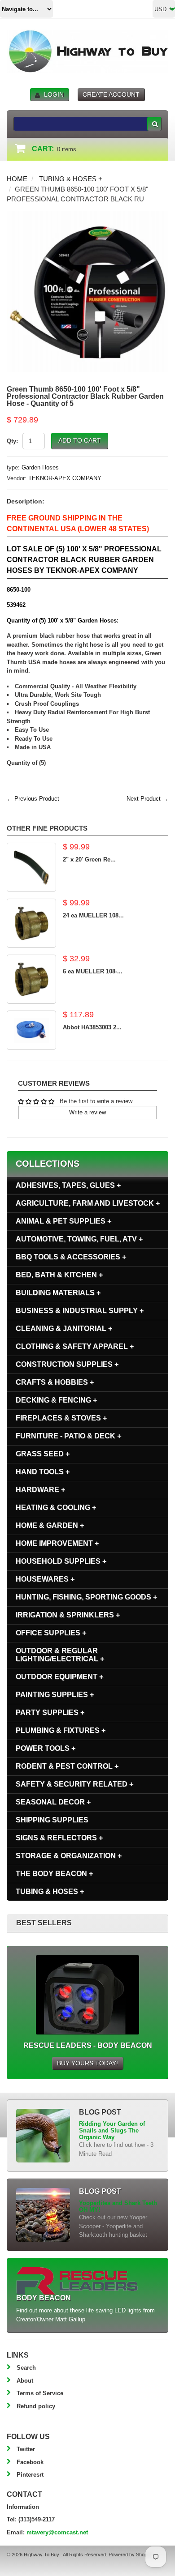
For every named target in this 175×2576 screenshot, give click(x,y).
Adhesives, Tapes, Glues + (68, 1185)
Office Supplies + (51, 1633)
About (25, 2381)
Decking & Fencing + (56, 1400)
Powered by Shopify (130, 2555)
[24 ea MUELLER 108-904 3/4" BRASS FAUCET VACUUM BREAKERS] (31, 923)
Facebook (30, 2462)
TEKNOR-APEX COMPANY (65, 478)
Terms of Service (40, 2393)
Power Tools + (46, 1748)
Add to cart (80, 440)
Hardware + (40, 1490)
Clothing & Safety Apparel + (75, 1346)
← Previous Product (33, 799)
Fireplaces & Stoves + (61, 1418)
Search (26, 2368)
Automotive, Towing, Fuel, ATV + (79, 1239)
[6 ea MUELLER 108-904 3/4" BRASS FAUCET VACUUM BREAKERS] (31, 979)
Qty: (12, 441)
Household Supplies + (61, 1561)
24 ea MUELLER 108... (93, 915)
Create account (111, 94)
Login (54, 94)
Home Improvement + (57, 1543)
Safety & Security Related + (74, 1784)
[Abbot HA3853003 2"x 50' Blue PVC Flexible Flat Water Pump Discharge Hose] (31, 1030)
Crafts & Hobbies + (55, 1382)
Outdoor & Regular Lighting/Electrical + (60, 1655)
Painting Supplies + (55, 1695)
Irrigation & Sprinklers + (68, 1615)
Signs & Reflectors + (59, 1838)
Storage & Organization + (69, 1856)
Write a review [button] (87, 1112)
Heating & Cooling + (56, 1508)
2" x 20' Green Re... (89, 859)
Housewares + (45, 1579)
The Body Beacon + (54, 1874)
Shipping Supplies (52, 1820)
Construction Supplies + (67, 1364)
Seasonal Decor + (53, 1802)
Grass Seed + (43, 1454)
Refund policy (36, 2406)
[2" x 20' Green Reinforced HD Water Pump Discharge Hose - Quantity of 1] (31, 867)
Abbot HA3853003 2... (92, 1027)
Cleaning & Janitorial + (64, 1329)
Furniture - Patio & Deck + (68, 1436)
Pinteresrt (30, 2475)
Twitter (26, 2449)
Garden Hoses (40, 467)
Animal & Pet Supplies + (63, 1221)
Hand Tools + (43, 1472)
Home (17, 179)
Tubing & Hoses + (71, 179)
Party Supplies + (50, 1712)
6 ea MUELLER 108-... (93, 971)
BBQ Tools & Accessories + (71, 1257)
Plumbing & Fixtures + (61, 1730)
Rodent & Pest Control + (67, 1766)
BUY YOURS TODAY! (87, 2063)
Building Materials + (58, 1293)
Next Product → (147, 799)
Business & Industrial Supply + (80, 1311)
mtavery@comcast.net (57, 2532)
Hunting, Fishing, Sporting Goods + (86, 1597)
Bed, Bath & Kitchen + (59, 1275)
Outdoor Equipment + (59, 1677)
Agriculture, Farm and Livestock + (88, 1203)
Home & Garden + (50, 1525)
